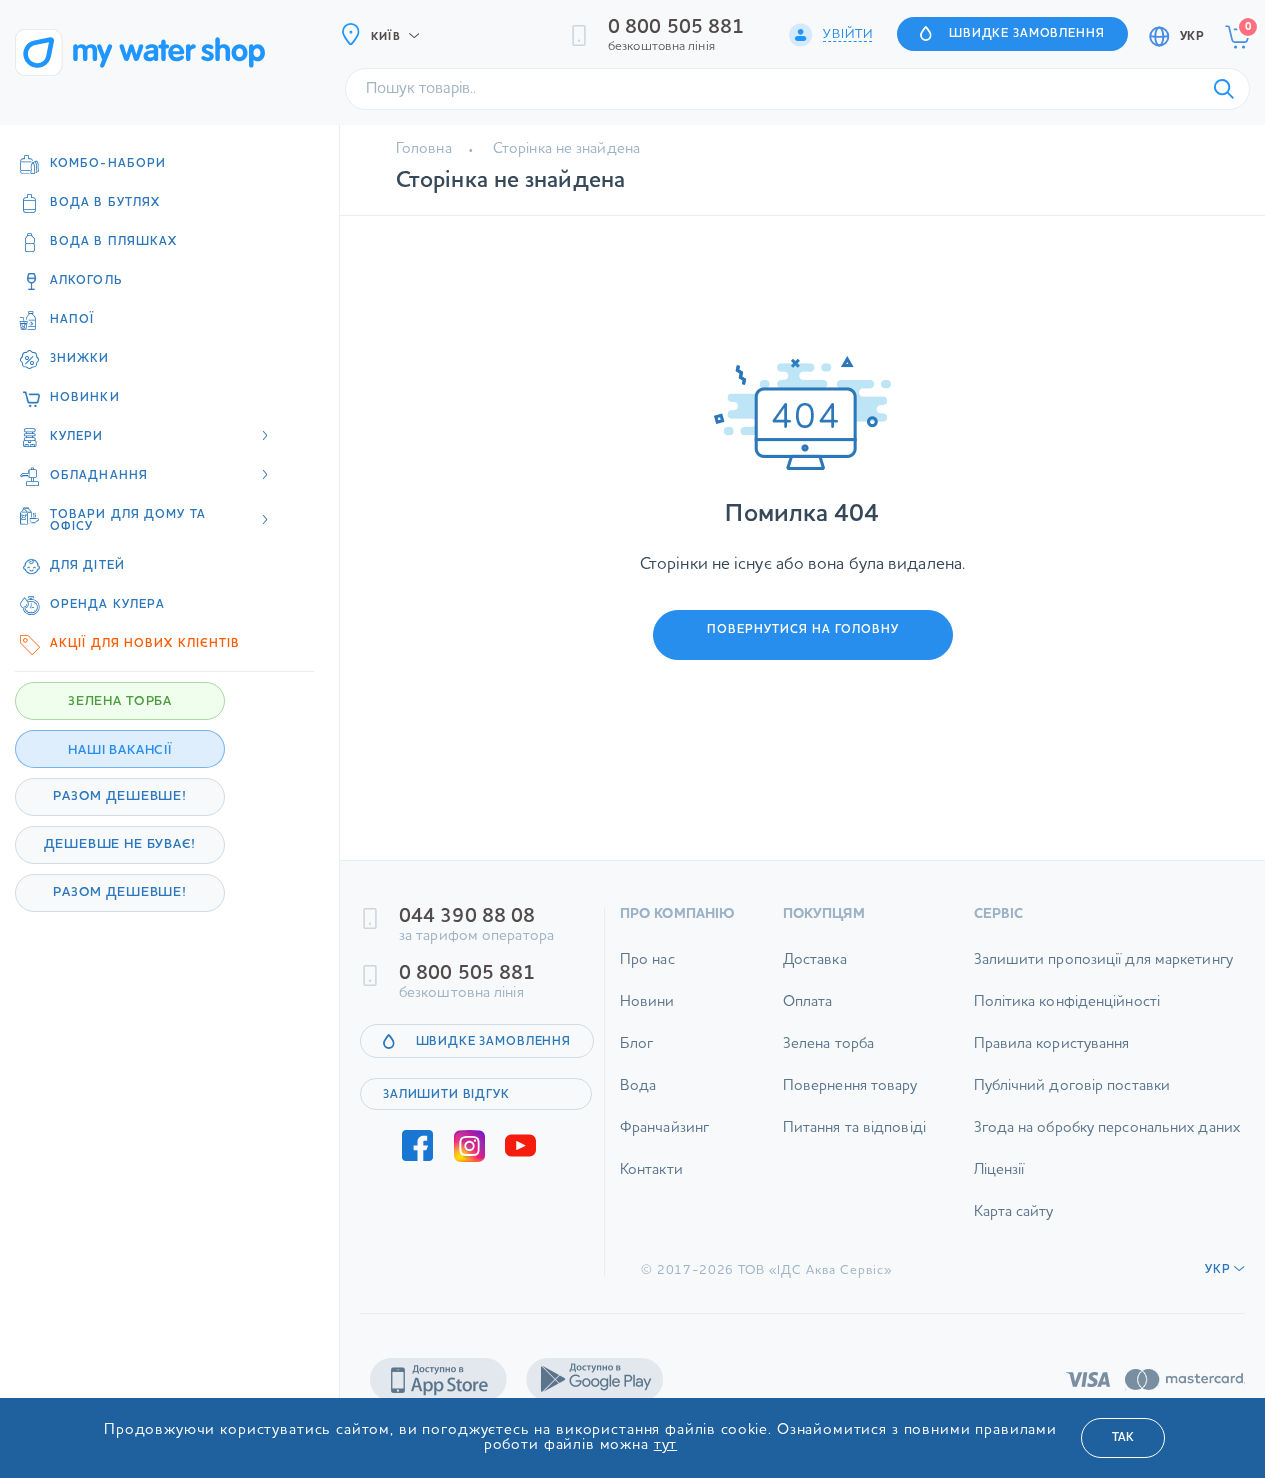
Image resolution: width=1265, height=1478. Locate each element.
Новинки (85, 398)
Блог (636, 1044)
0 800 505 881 (676, 28)
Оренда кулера (107, 605)
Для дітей (87, 566)
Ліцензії (999, 1170)
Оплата (808, 1002)
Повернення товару (850, 1086)
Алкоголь (86, 281)
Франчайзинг (664, 1128)
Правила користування (1052, 1044)
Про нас (647, 960)
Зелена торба (828, 1044)
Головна (424, 149)
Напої (72, 320)
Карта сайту (1014, 1212)
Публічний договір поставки (1072, 1086)
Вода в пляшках (113, 242)
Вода (638, 1086)
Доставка (815, 960)
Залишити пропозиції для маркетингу (1103, 960)
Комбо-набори (108, 164)
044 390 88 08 (467, 917)
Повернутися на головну (803, 630)
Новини (647, 1002)
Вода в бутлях (105, 203)
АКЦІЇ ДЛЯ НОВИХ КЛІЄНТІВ (145, 644)
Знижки (80, 359)
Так (1123, 1438)
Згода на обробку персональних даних (1107, 1128)
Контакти (651, 1170)
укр (1192, 37)
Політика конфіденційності (1067, 1002)
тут (666, 1445)
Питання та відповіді (854, 1128)
